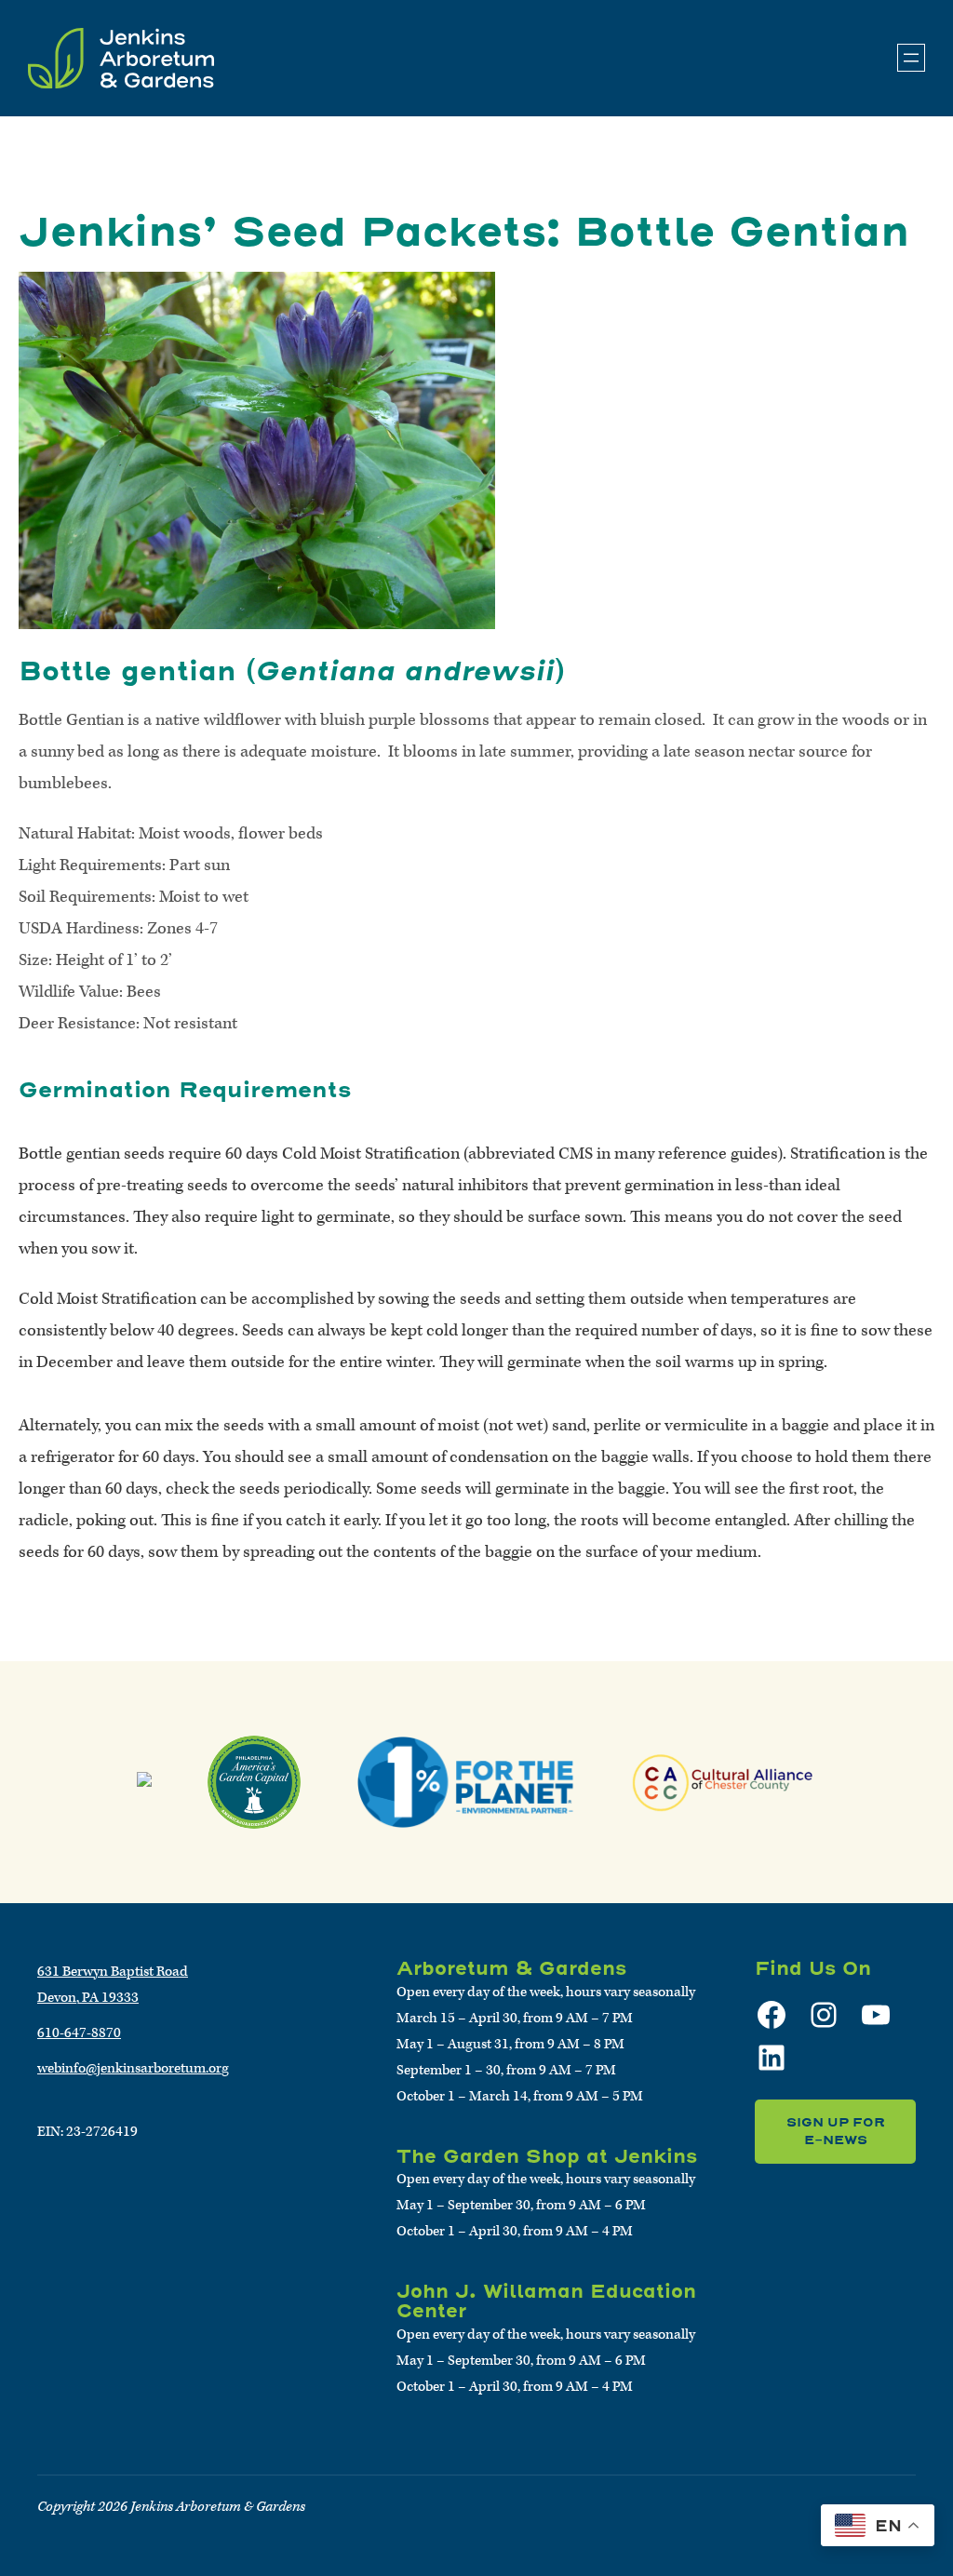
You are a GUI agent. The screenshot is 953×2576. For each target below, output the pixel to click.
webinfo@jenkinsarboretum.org (133, 2068)
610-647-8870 (79, 2033)
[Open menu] (911, 58)
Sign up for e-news (836, 2132)
